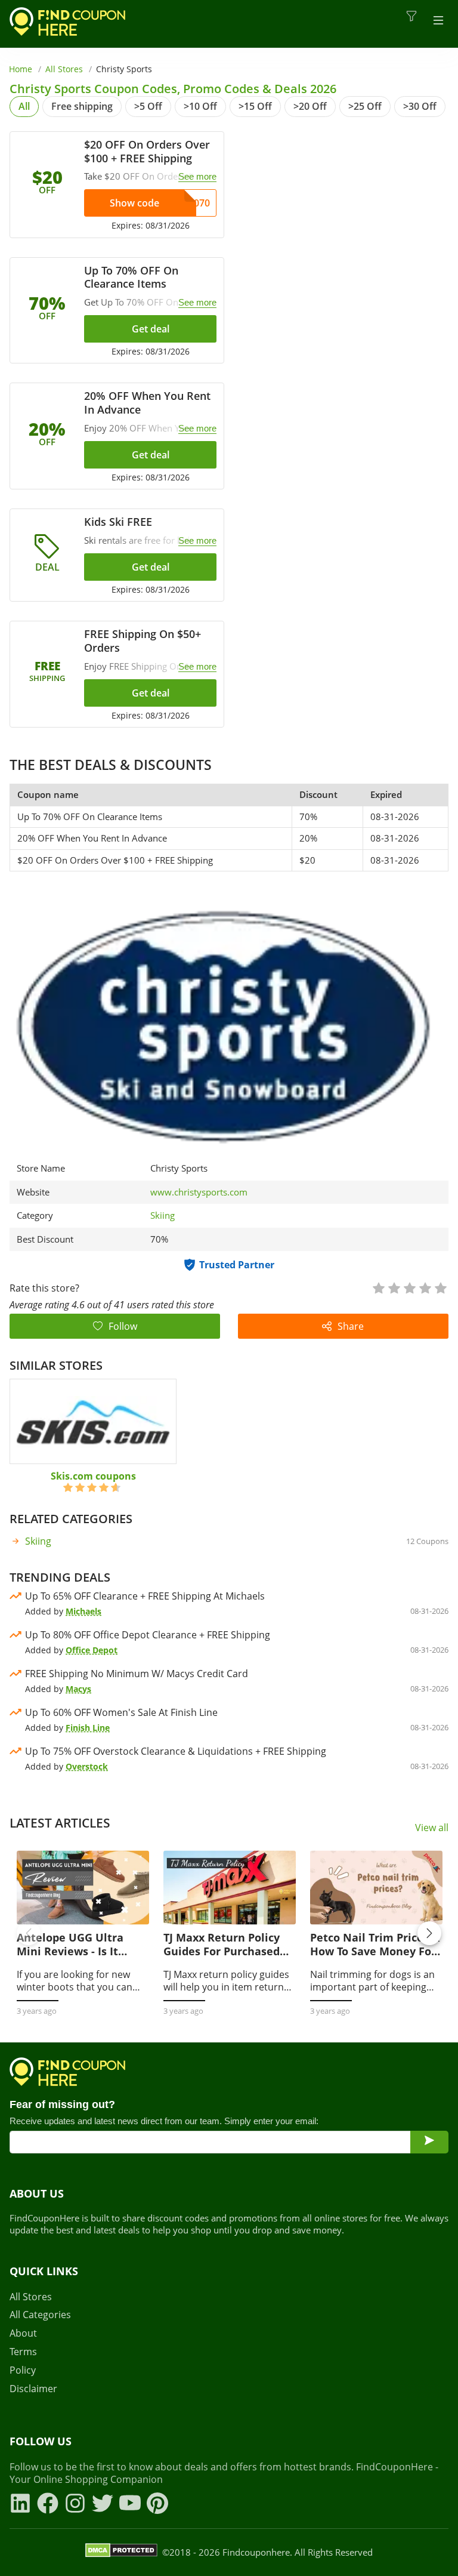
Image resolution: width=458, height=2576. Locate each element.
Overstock (87, 1766)
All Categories (40, 2315)
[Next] (429, 1933)
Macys (78, 1689)
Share (351, 1326)
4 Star (425, 1287)
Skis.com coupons (93, 1476)
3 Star (409, 1287)
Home (21, 69)
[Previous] (29, 1933)
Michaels (83, 1611)
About (23, 2333)
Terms (23, 2352)
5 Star (440, 1287)
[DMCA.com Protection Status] (121, 2552)
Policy (23, 2370)
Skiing (163, 1215)
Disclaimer (33, 2389)
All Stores (64, 69)
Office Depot (92, 1650)
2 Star (394, 1287)
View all (432, 1828)
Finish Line (88, 1728)
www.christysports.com (199, 1192)
